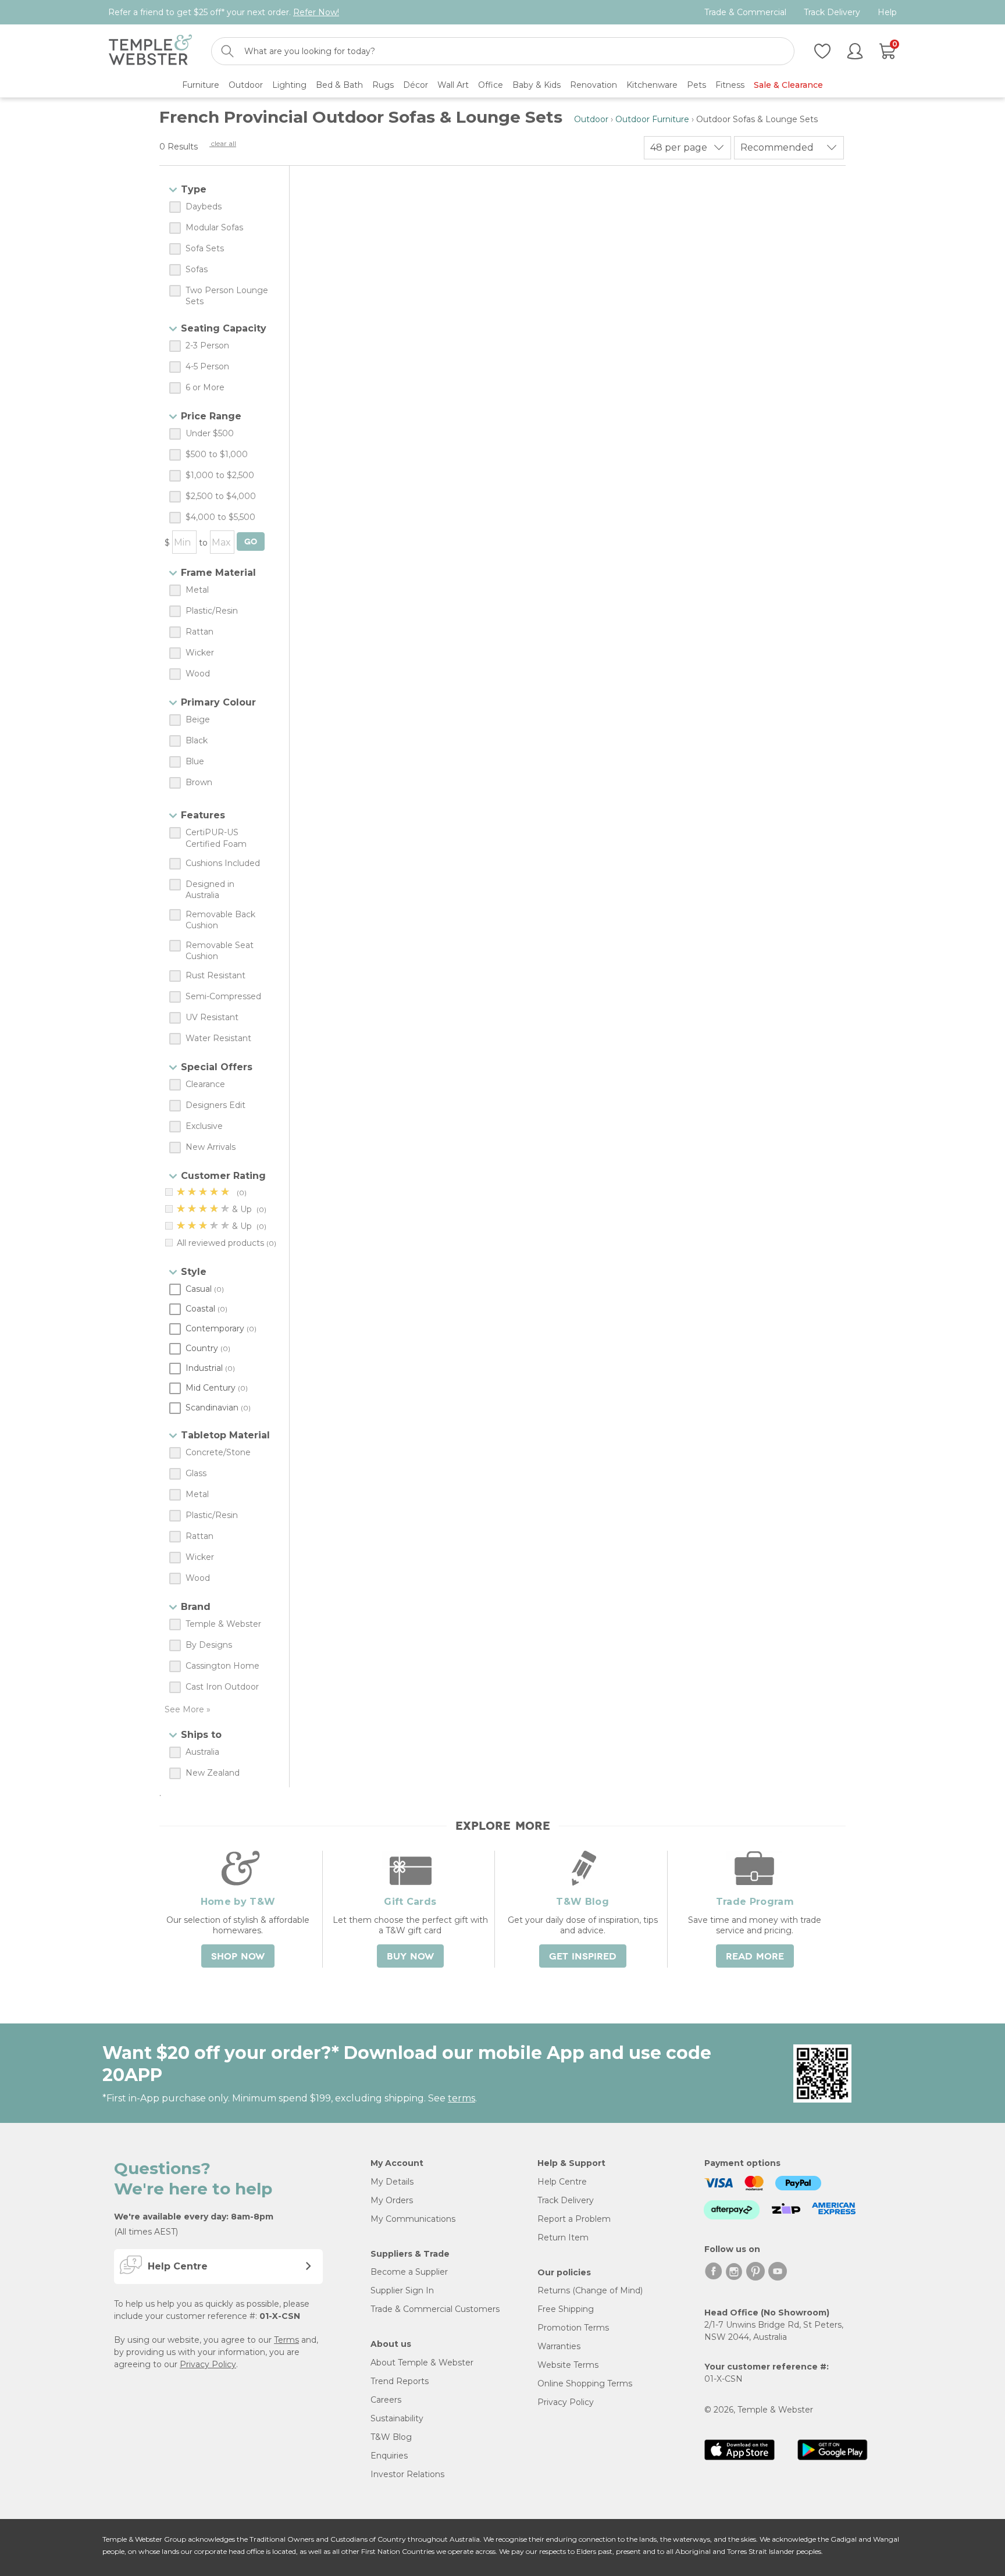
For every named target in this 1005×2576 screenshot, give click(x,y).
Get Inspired (583, 1957)
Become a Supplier (409, 2272)
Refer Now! (316, 12)
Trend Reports (400, 2381)
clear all (223, 143)
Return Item (563, 2237)
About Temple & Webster (422, 2363)
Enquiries (389, 2456)
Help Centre (562, 2182)
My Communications (413, 2219)
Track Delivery (832, 13)
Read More (755, 1957)
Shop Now (238, 1957)
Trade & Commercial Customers (435, 2309)
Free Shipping (566, 2309)
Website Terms (568, 2365)
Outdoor (591, 119)
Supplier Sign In (402, 2290)
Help (887, 13)
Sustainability (397, 2418)
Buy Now (410, 1957)
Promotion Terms (573, 2328)
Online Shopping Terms (585, 2383)
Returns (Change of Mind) (590, 2290)
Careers (386, 2400)
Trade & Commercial (745, 13)
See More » (188, 1709)
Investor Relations (407, 2474)
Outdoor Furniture (652, 119)
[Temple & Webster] (150, 51)
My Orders (392, 2200)
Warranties (559, 2346)
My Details (392, 2182)
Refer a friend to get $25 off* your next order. (224, 12)
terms (461, 2098)
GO (251, 542)
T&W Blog (391, 2437)
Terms (286, 2340)
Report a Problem (574, 2219)
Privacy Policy (208, 2364)
